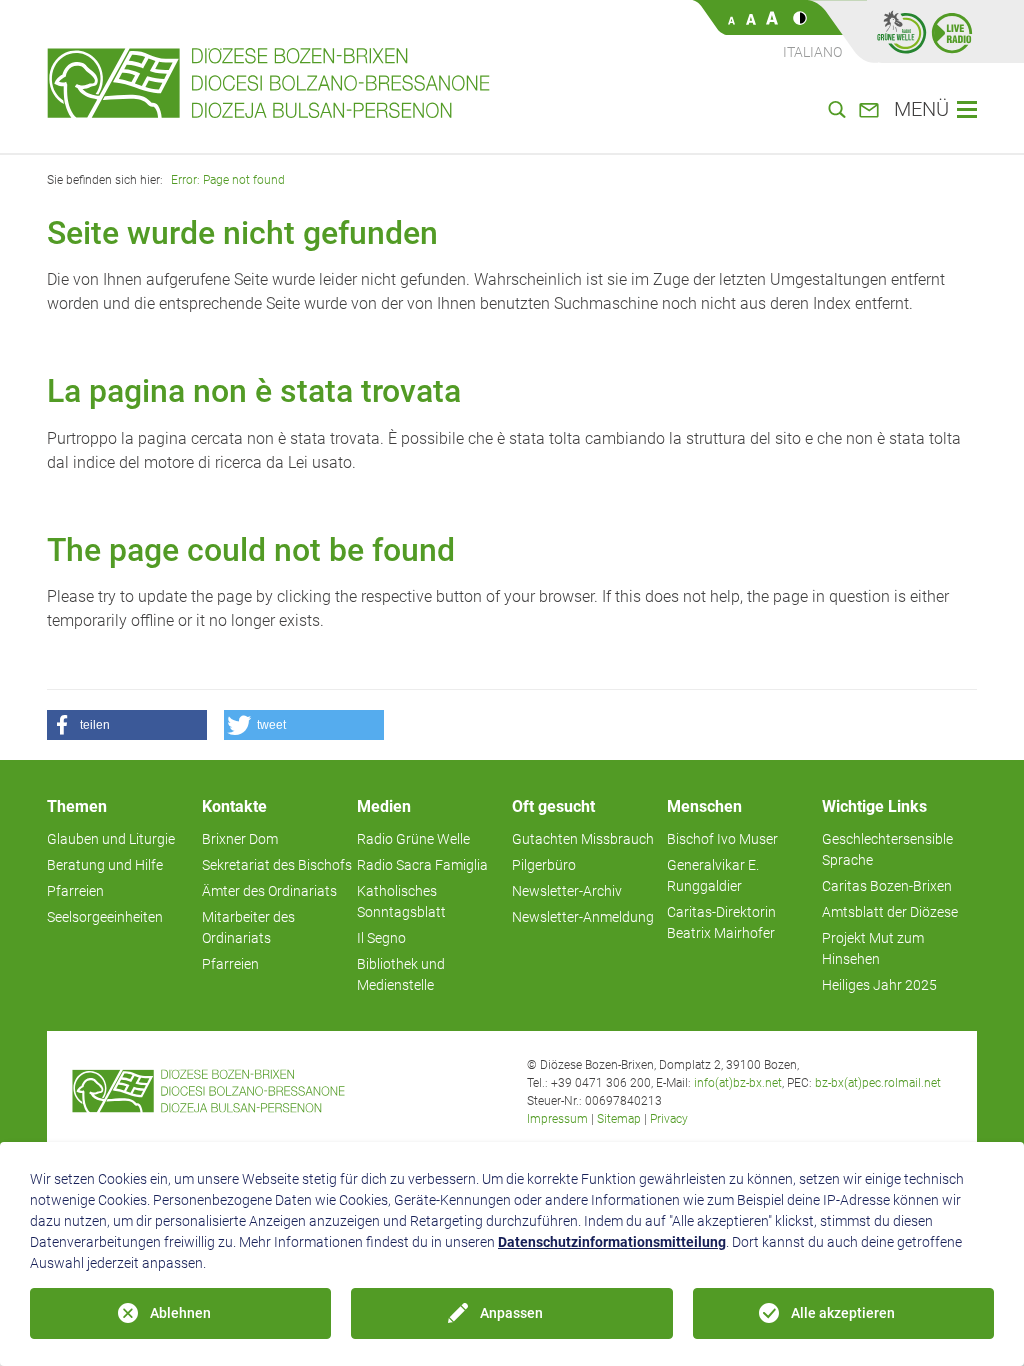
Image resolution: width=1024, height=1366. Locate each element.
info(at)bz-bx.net (738, 1083)
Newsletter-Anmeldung (583, 917)
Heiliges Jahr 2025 (879, 985)
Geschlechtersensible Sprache (887, 849)
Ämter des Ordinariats (269, 891)
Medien (384, 806)
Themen (77, 806)
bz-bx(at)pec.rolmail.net (878, 1083)
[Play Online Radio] (952, 32)
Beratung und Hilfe (105, 865)
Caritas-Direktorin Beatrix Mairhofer (721, 922)
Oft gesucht (553, 806)
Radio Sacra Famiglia (422, 865)
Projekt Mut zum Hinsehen (873, 948)
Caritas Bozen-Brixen (887, 886)
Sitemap (619, 1119)
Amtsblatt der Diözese (890, 912)
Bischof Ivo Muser (722, 839)
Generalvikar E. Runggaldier (713, 875)
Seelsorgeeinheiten (105, 917)
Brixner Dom (240, 839)
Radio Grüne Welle (413, 839)
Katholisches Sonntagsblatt (401, 901)
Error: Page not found (228, 180)
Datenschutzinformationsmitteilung (612, 1242)
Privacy (669, 1119)
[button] (127, 725)
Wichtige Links (874, 806)
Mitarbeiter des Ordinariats (248, 927)
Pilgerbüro (544, 865)
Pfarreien (75, 891)
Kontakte (234, 806)
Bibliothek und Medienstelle (401, 974)
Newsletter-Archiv (567, 891)
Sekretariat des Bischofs (277, 865)
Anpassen (511, 1313)
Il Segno (381, 938)
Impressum (557, 1119)
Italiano (812, 52)
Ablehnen (180, 1313)
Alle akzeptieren (843, 1313)
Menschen (704, 806)
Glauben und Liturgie (111, 839)
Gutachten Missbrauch (583, 839)
